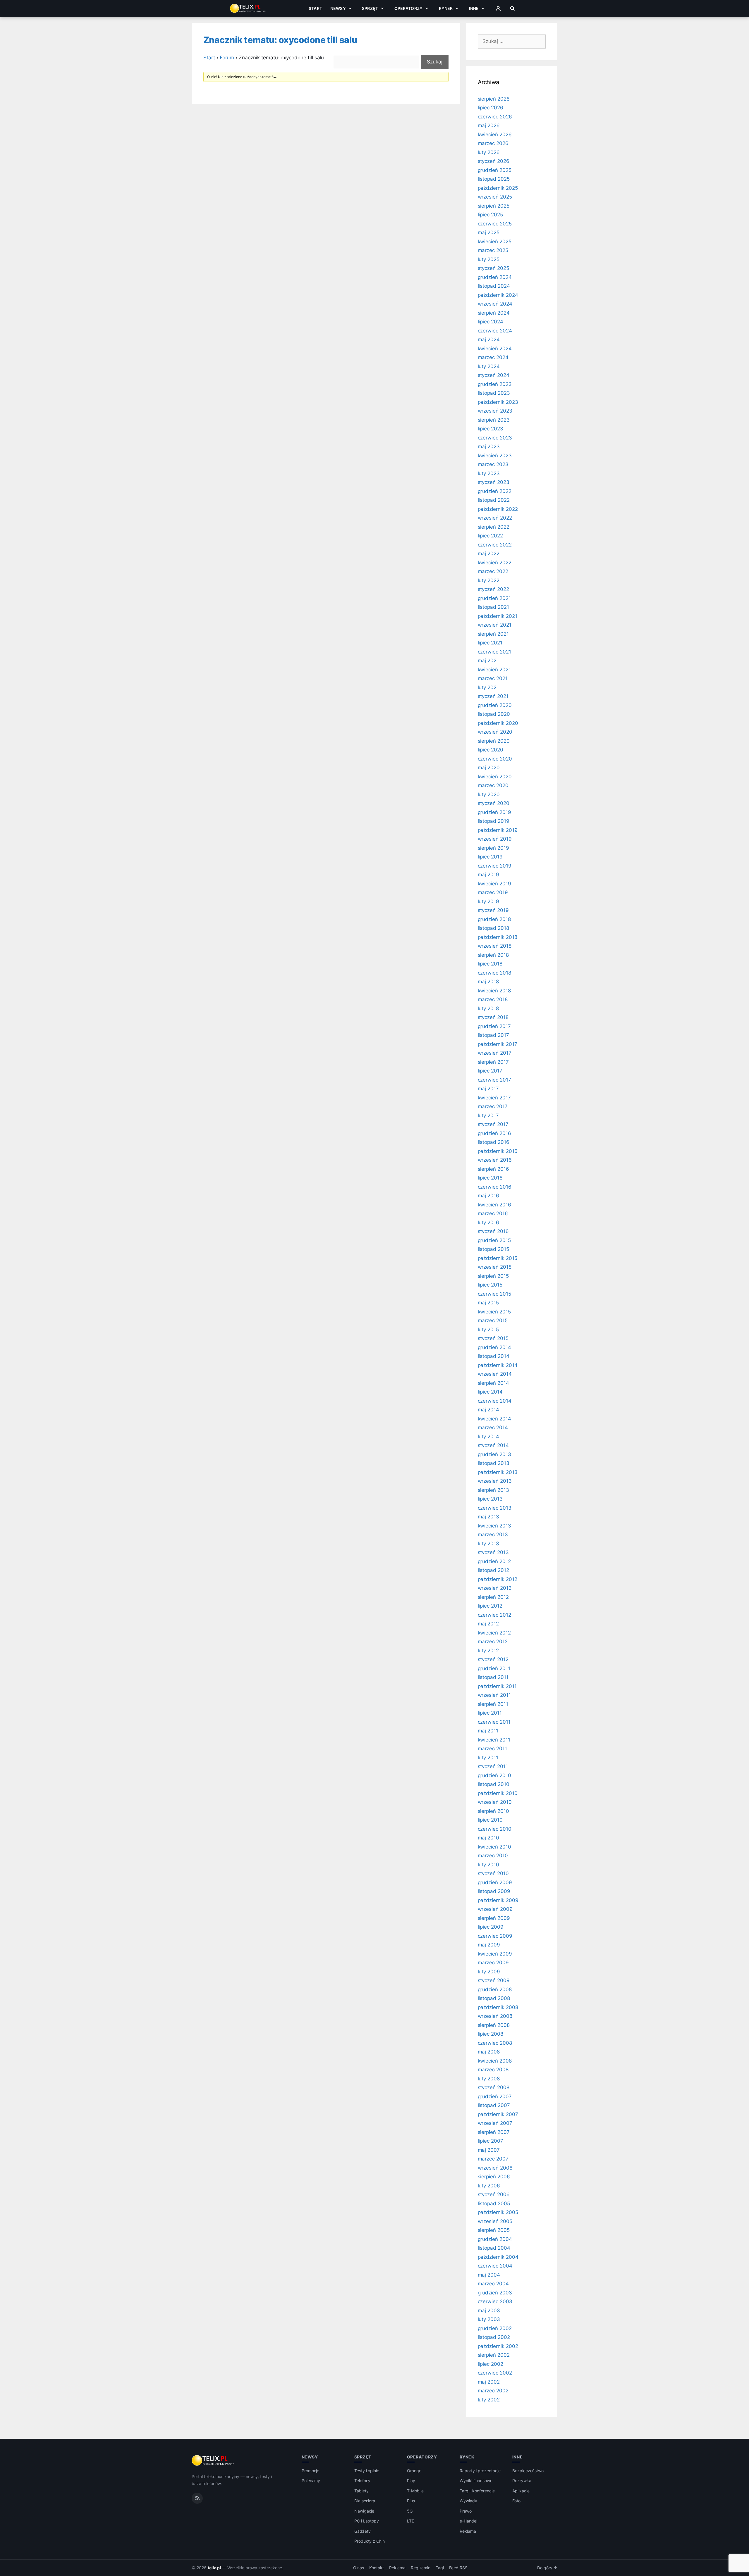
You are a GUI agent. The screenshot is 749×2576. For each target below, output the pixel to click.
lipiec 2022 (490, 536)
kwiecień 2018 (494, 991)
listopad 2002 (494, 2337)
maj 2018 (488, 982)
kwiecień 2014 (494, 1419)
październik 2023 (498, 402)
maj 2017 (488, 1089)
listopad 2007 (494, 2105)
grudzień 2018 (494, 919)
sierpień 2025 (494, 206)
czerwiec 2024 (495, 331)
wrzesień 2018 (495, 946)
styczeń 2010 (493, 1873)
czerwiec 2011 (494, 1722)
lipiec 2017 (490, 1071)
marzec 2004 (493, 2284)
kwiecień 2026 (495, 135)
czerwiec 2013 (495, 1508)
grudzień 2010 (494, 1775)
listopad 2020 (494, 714)
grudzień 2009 (495, 1882)
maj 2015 (488, 1303)
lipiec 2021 (490, 643)
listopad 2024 (494, 286)
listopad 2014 (494, 1356)
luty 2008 (489, 2079)
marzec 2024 (493, 357)
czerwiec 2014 (495, 1401)
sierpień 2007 (494, 2132)
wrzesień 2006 (495, 2168)
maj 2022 (489, 554)
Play (411, 2481)
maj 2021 (488, 661)
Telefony (363, 2481)
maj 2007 (489, 2150)
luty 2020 (489, 794)
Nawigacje (364, 2511)
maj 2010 (489, 1838)
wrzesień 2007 (495, 2123)
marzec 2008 (493, 2070)
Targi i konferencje (477, 2491)
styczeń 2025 (493, 268)
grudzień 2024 (495, 277)
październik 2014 (498, 1365)
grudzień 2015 (494, 1240)
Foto (516, 2501)
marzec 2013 (493, 1534)
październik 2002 (498, 2346)
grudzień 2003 (495, 2293)
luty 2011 (488, 1758)
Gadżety (363, 2531)
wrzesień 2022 (495, 518)
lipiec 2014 (490, 1392)
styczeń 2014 (493, 1445)
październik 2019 (498, 830)
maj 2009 (489, 1945)
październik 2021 (498, 616)
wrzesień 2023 (495, 411)
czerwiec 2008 (495, 2043)
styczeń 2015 (493, 1338)
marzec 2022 (493, 571)
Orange (414, 2471)
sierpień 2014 (493, 1383)
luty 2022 (489, 580)
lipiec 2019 (490, 857)
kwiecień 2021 (494, 670)
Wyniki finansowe (476, 2481)
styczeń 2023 (494, 482)
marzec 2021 (493, 678)
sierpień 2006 (494, 2177)
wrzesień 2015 (495, 1267)
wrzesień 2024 (495, 304)
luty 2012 (488, 1651)
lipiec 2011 (490, 1713)
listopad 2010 (494, 1784)
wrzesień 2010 (495, 1802)
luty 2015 (488, 1330)
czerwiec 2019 (495, 866)
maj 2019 (489, 875)
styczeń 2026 (494, 161)
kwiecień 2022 (495, 563)
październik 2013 (498, 1472)
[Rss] (197, 2498)
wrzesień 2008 (495, 2016)
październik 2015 (498, 1258)
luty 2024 (489, 366)
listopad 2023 (494, 393)
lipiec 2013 (490, 1499)
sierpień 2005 (494, 2230)
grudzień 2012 (494, 1561)
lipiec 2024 (491, 322)
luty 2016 (489, 1223)
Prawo (466, 2511)
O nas (359, 2568)
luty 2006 (489, 2186)
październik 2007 (498, 2114)
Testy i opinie (367, 2471)
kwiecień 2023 (495, 456)
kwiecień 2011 (494, 1740)
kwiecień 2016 (494, 1205)
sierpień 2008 (494, 2025)
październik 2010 (498, 1793)
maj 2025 (489, 232)
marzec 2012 (493, 1642)
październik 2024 (498, 295)
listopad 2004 (494, 2248)
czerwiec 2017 (494, 1080)
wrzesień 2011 (494, 1695)
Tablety (361, 2491)
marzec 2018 (493, 999)
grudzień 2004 (495, 2239)
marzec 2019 (493, 892)
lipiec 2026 (491, 108)
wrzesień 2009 (495, 1909)
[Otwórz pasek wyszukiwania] (512, 8)
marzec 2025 (493, 250)
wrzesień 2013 (495, 1481)
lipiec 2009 (491, 1927)
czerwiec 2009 (495, 1936)
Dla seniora (365, 2501)
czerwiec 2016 (495, 1187)
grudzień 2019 (494, 812)
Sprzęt (370, 8)
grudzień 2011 (494, 1668)
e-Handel (468, 2521)
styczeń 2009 (494, 1980)
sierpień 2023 (494, 420)
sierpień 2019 (493, 848)
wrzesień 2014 (495, 1374)
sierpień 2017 (493, 1062)
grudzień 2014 (494, 1347)
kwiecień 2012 (494, 1633)
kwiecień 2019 (494, 884)
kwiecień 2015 (494, 1312)
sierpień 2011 (493, 1704)
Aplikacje (521, 2491)
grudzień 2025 (495, 170)
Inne (474, 8)
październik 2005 (498, 2212)
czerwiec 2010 (495, 1829)
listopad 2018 (493, 928)
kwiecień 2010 (494, 1847)
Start (315, 8)
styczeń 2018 (493, 1017)
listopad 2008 (494, 1998)
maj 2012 (488, 1624)
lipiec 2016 (490, 1178)
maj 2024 (489, 339)
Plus (411, 2501)
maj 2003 (489, 2311)
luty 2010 (489, 1865)
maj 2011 (488, 1731)
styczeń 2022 (493, 589)
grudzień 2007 (495, 2096)
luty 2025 (489, 259)
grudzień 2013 (494, 1454)
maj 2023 (489, 446)
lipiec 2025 (490, 215)
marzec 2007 (493, 2159)
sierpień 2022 (494, 527)
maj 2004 (489, 2275)
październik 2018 (498, 937)
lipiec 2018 (490, 964)
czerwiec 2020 (495, 759)
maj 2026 (489, 125)
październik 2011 (497, 1686)
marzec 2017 (493, 1106)
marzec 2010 (493, 1856)
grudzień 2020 (495, 705)
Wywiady (468, 2501)
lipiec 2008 (491, 2034)
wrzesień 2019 (495, 839)
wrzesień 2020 (495, 732)
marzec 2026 (493, 143)
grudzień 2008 (495, 1989)
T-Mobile (415, 2491)
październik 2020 (498, 723)
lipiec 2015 (490, 1285)
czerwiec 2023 (495, 438)
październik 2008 (498, 2007)
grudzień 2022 (495, 491)
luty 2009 (489, 1972)
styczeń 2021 (493, 696)
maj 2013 (489, 1517)
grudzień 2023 (495, 384)
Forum (227, 58)
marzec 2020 (493, 785)
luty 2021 (488, 687)
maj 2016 (489, 1196)
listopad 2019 (494, 821)
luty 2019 (489, 901)
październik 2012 (498, 1579)
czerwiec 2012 (494, 1615)
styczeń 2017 (493, 1124)
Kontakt (377, 2568)
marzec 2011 (492, 1749)
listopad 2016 (494, 1142)
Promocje (311, 2471)
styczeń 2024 (494, 375)
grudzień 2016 (494, 1133)
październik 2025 (498, 188)
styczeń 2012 (493, 1659)
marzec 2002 (493, 2391)
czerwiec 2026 (495, 117)
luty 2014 (489, 1437)
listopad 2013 (494, 1463)
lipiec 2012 (490, 1606)
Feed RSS (458, 2568)
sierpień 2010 (493, 1811)
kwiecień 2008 (495, 2061)
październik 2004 (498, 2257)
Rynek (446, 8)
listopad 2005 (494, 2203)
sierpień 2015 (493, 1276)
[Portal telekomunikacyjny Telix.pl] (213, 2461)
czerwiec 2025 (495, 224)
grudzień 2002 (495, 2328)
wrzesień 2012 (495, 1588)
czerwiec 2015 (494, 1294)
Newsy (338, 8)
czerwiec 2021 (494, 652)
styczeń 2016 (493, 1231)
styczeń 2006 (494, 2194)
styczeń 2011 (493, 1766)
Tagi (440, 2568)
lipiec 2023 (491, 429)
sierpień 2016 (493, 1169)
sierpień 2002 (494, 2355)
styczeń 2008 (494, 2087)
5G (410, 2511)
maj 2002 (489, 2382)
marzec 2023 (493, 464)
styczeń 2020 (494, 803)
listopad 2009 (494, 1891)
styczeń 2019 (493, 910)
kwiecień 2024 (495, 349)
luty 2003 (489, 2319)
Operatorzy (408, 8)
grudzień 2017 (494, 1026)
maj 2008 (489, 2052)
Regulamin (421, 2568)
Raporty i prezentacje (480, 2471)
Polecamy (311, 2481)
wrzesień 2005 (495, 2221)
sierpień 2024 (494, 313)
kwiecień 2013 (494, 1526)
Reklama (468, 2531)
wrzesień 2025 (495, 197)
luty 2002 (489, 2400)
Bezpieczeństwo (528, 2471)
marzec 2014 (493, 1427)
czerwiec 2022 (495, 545)
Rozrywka (522, 2481)
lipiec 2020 (491, 750)
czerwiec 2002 (495, 2373)
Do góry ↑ (547, 2568)
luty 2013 (489, 1544)
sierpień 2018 (493, 955)
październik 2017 (498, 1044)
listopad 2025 (494, 179)
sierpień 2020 (494, 741)
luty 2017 (488, 1115)
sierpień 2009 (494, 1918)
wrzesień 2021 (495, 625)
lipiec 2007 (491, 2141)
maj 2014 (489, 1410)
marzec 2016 (493, 1213)
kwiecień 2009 (495, 1954)
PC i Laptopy (367, 2521)
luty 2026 (489, 152)
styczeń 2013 (493, 1552)
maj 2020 (489, 768)
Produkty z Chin (370, 2541)
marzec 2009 (493, 1963)
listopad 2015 (493, 1249)
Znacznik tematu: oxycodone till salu (280, 40)
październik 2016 (498, 1151)
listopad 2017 (493, 1035)
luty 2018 (488, 1008)
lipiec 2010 (490, 1820)
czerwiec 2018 (494, 973)
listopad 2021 (493, 607)
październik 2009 (498, 1900)
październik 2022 (498, 509)
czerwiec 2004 (495, 2266)
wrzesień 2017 (495, 1053)
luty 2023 (489, 473)
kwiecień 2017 (494, 1098)
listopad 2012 (493, 1570)
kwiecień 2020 (495, 777)
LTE (410, 2521)
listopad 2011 (493, 1677)
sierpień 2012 (493, 1597)
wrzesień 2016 (495, 1160)
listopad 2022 (494, 500)
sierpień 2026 (494, 99)
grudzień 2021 (494, 598)
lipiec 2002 (491, 2364)
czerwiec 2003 (495, 2301)
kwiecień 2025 (495, 242)
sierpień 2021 (493, 634)
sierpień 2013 (493, 1490)
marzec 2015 (493, 1320)
